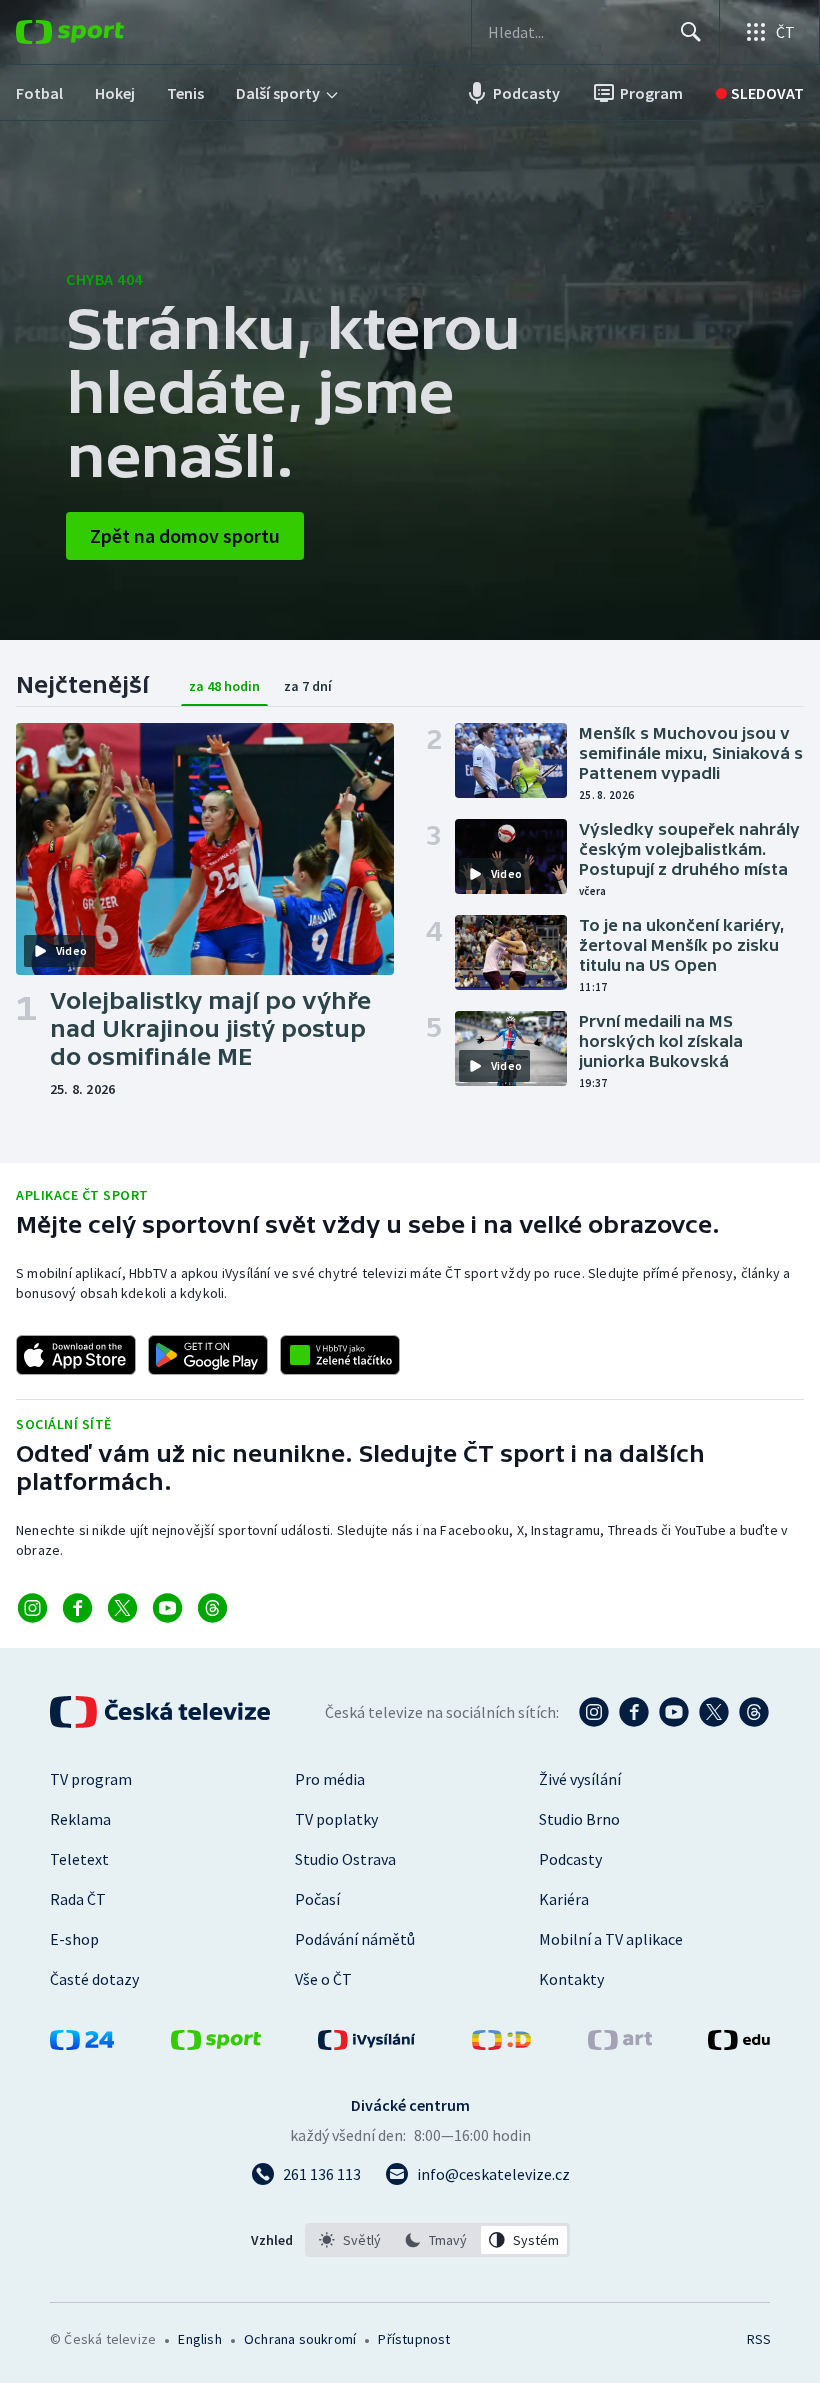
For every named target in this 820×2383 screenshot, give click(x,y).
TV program (91, 1779)
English (199, 2339)
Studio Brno (579, 1819)
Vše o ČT (323, 1979)
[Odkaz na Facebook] (77, 1608)
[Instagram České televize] (594, 1712)
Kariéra (564, 1899)
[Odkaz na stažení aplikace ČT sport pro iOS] (76, 1355)
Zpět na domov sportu (185, 535)
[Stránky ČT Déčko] (501, 2044)
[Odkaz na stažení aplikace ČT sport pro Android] (208, 1355)
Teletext (79, 1859)
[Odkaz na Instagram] (32, 1608)
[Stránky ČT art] (620, 2044)
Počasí (317, 1899)
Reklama (80, 1819)
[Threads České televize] (754, 1712)
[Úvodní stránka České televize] (162, 1712)
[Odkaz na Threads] (212, 1608)
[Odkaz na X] (122, 1608)
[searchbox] (575, 32)
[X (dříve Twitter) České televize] (714, 1712)
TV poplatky (336, 1819)
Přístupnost (414, 2339)
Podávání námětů (355, 1939)
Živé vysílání (580, 1779)
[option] (350, 2240)
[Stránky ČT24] (82, 2044)
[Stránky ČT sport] (216, 2044)
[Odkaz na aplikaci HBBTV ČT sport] (340, 1355)
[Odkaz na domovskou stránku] (100, 32)
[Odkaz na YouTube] (167, 1608)
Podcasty (570, 1859)
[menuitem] (39, 93)
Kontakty (571, 1979)
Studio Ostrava (345, 1859)
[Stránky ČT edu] (739, 2044)
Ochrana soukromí (300, 2339)
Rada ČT (78, 1899)
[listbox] (437, 2240)
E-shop (74, 1939)
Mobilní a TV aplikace (611, 1939)
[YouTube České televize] (674, 1712)
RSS (758, 2339)
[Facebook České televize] (634, 1712)
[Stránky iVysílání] (367, 2044)
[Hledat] (691, 32)
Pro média (330, 1779)
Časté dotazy (94, 1979)
